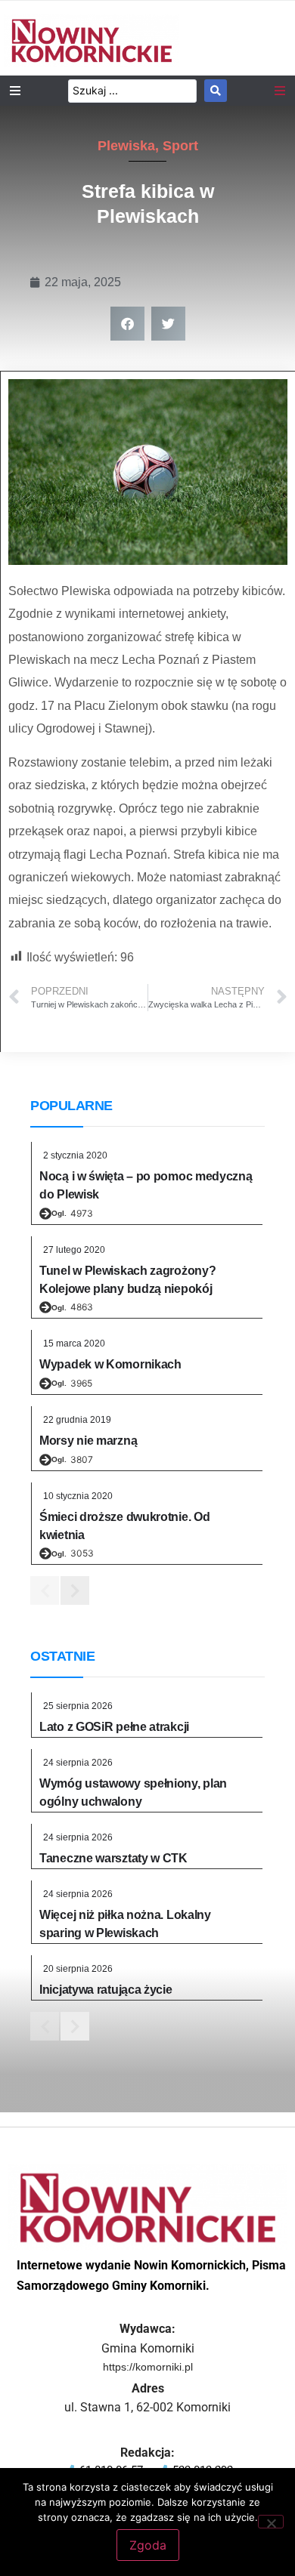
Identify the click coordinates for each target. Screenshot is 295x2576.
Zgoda (148, 2545)
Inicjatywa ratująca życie (106, 1990)
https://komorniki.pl (148, 2367)
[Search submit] (216, 91)
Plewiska (126, 146)
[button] (127, 324)
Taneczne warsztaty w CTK (113, 1858)
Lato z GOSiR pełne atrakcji (114, 1727)
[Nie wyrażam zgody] (271, 2522)
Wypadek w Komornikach (110, 1364)
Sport (180, 146)
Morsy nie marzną (88, 1441)
